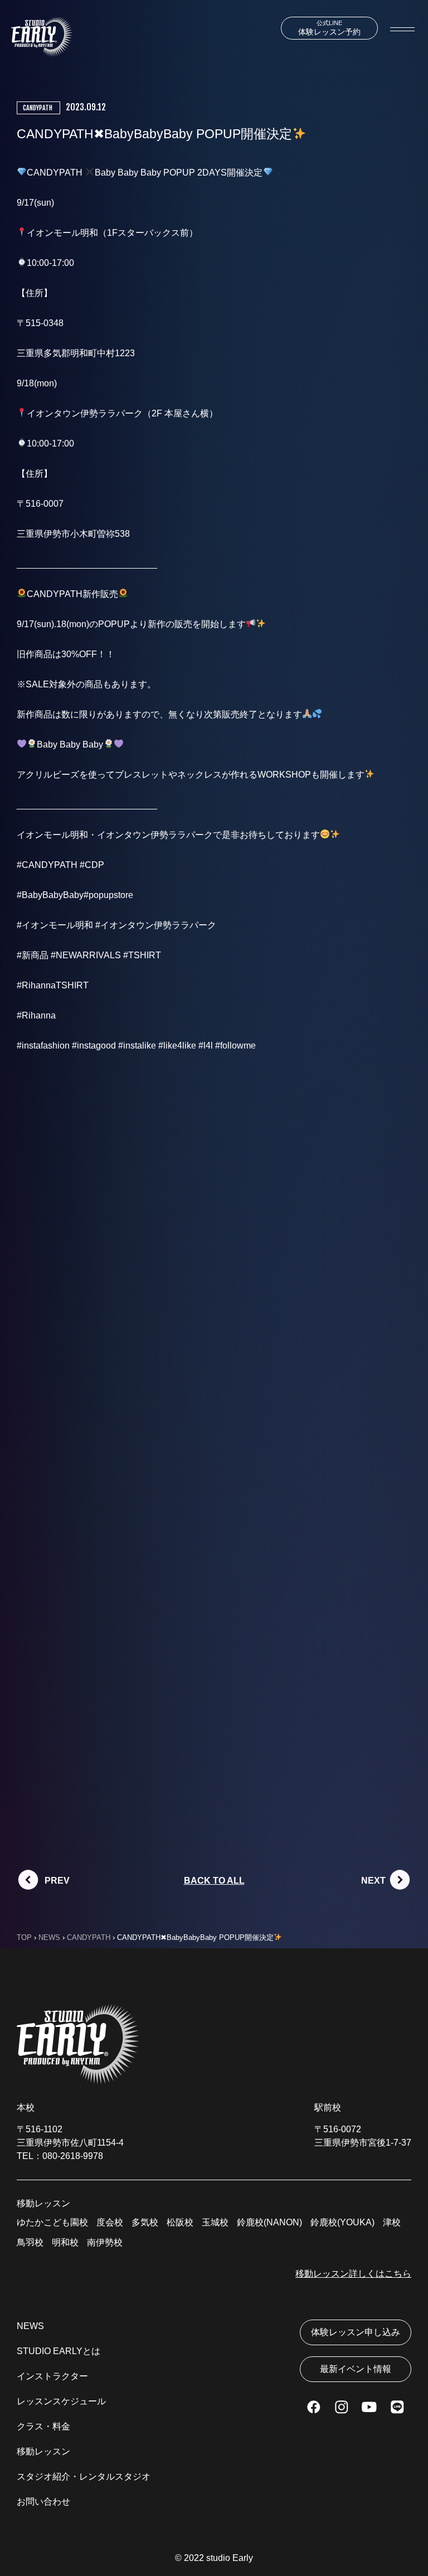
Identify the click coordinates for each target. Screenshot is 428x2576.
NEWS (30, 2326)
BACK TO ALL (214, 1881)
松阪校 (180, 2222)
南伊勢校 (105, 2242)
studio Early (230, 2558)
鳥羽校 (30, 2242)
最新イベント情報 (356, 2369)
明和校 (65, 2242)
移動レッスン (43, 2451)
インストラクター (52, 2376)
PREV (57, 1881)
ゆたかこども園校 (52, 2222)
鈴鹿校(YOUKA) (342, 2222)
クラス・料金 (43, 2426)
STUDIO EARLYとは (59, 2351)
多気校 (145, 2222)
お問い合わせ (43, 2502)
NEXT (373, 1881)
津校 (392, 2222)
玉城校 (215, 2222)
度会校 (110, 2222)
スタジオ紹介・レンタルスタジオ (84, 2476)
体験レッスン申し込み (356, 2332)
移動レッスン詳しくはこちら (353, 2274)
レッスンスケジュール (61, 2401)
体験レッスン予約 (329, 28)
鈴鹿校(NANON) (269, 2222)
